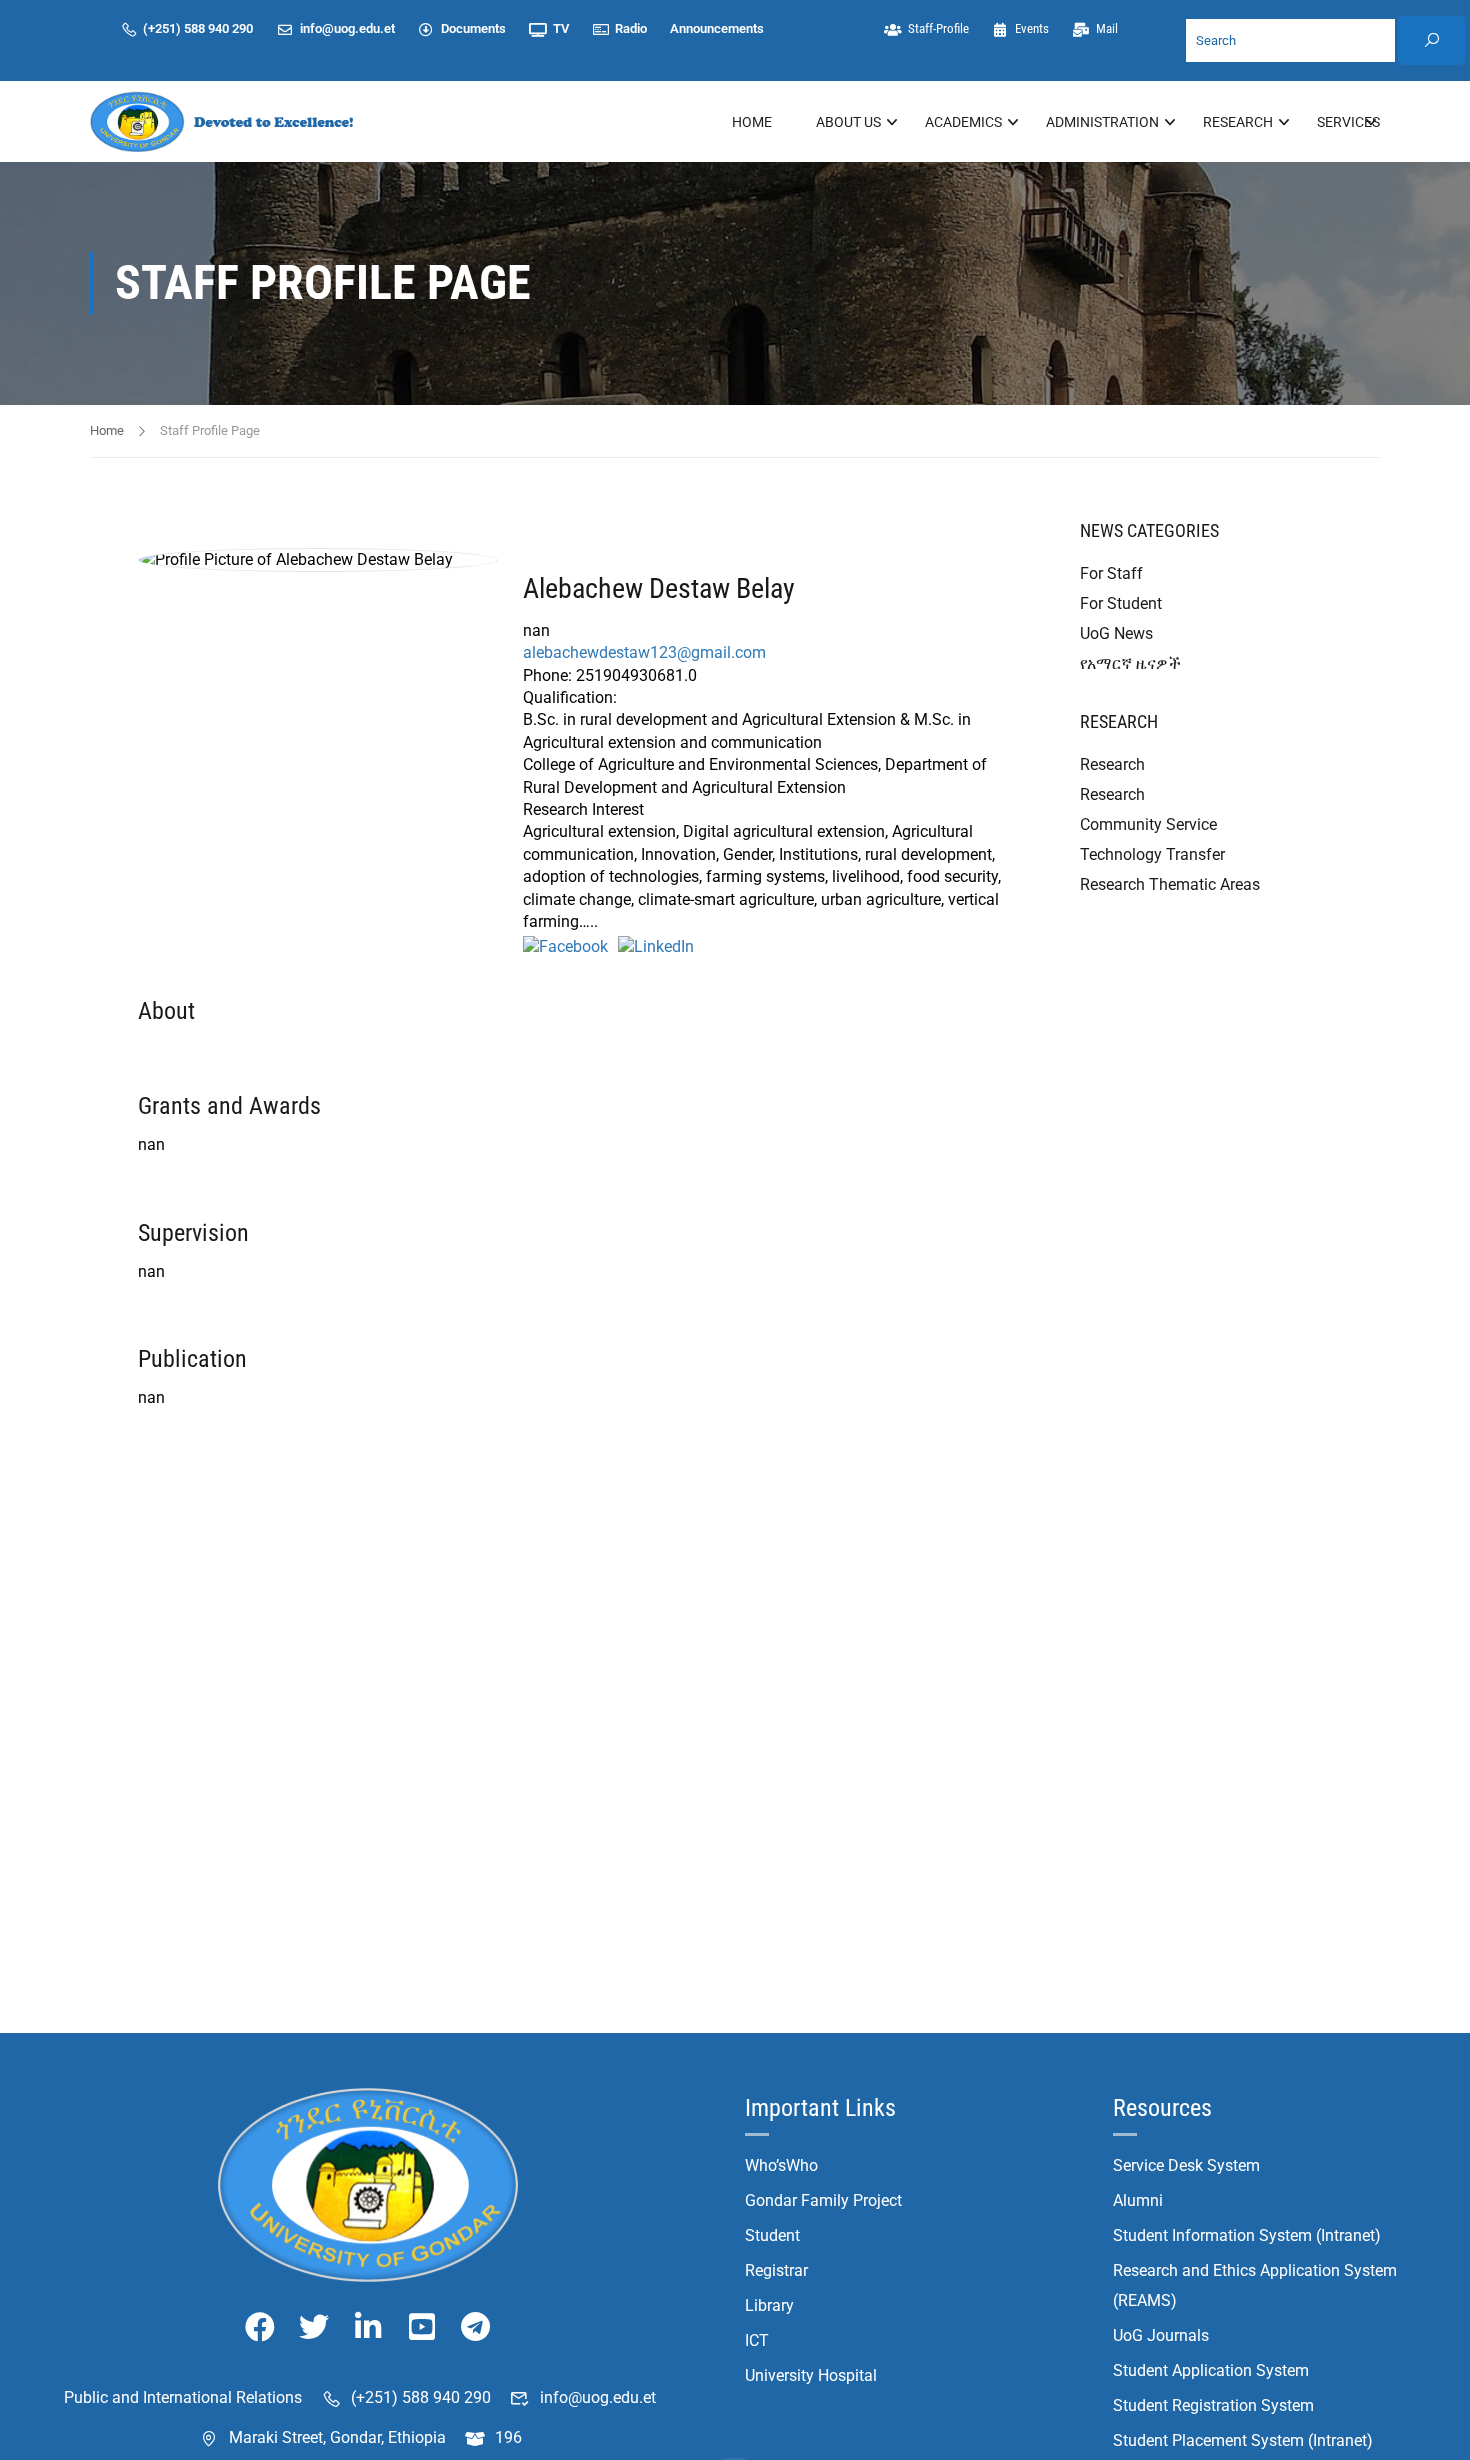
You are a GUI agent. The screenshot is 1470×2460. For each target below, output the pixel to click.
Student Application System (1211, 2370)
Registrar (776, 2270)
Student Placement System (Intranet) (1243, 2440)
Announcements (717, 28)
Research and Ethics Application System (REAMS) (1255, 2285)
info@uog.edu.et (347, 28)
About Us (848, 122)
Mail (1106, 28)
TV (561, 28)
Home (752, 122)
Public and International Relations (183, 2397)
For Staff (1111, 573)
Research (1238, 122)
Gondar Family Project (823, 2200)
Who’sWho (781, 2165)
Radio (631, 28)
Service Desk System (1186, 2165)
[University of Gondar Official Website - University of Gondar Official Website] (225, 121)
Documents (473, 28)
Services (1348, 122)
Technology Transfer (1152, 854)
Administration (1102, 122)
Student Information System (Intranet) (1247, 2235)
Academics (963, 122)
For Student (1121, 603)
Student (772, 2235)
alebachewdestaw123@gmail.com (644, 652)
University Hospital (811, 2375)
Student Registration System (1213, 2405)
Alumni (1138, 2200)
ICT (757, 2340)
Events (1032, 28)
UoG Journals (1161, 2335)
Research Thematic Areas (1170, 884)
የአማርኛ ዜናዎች (1130, 663)
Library (769, 2305)
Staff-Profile (937, 28)
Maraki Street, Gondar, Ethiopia (337, 2437)
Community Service (1148, 824)
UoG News (1116, 633)
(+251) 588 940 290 (198, 28)
